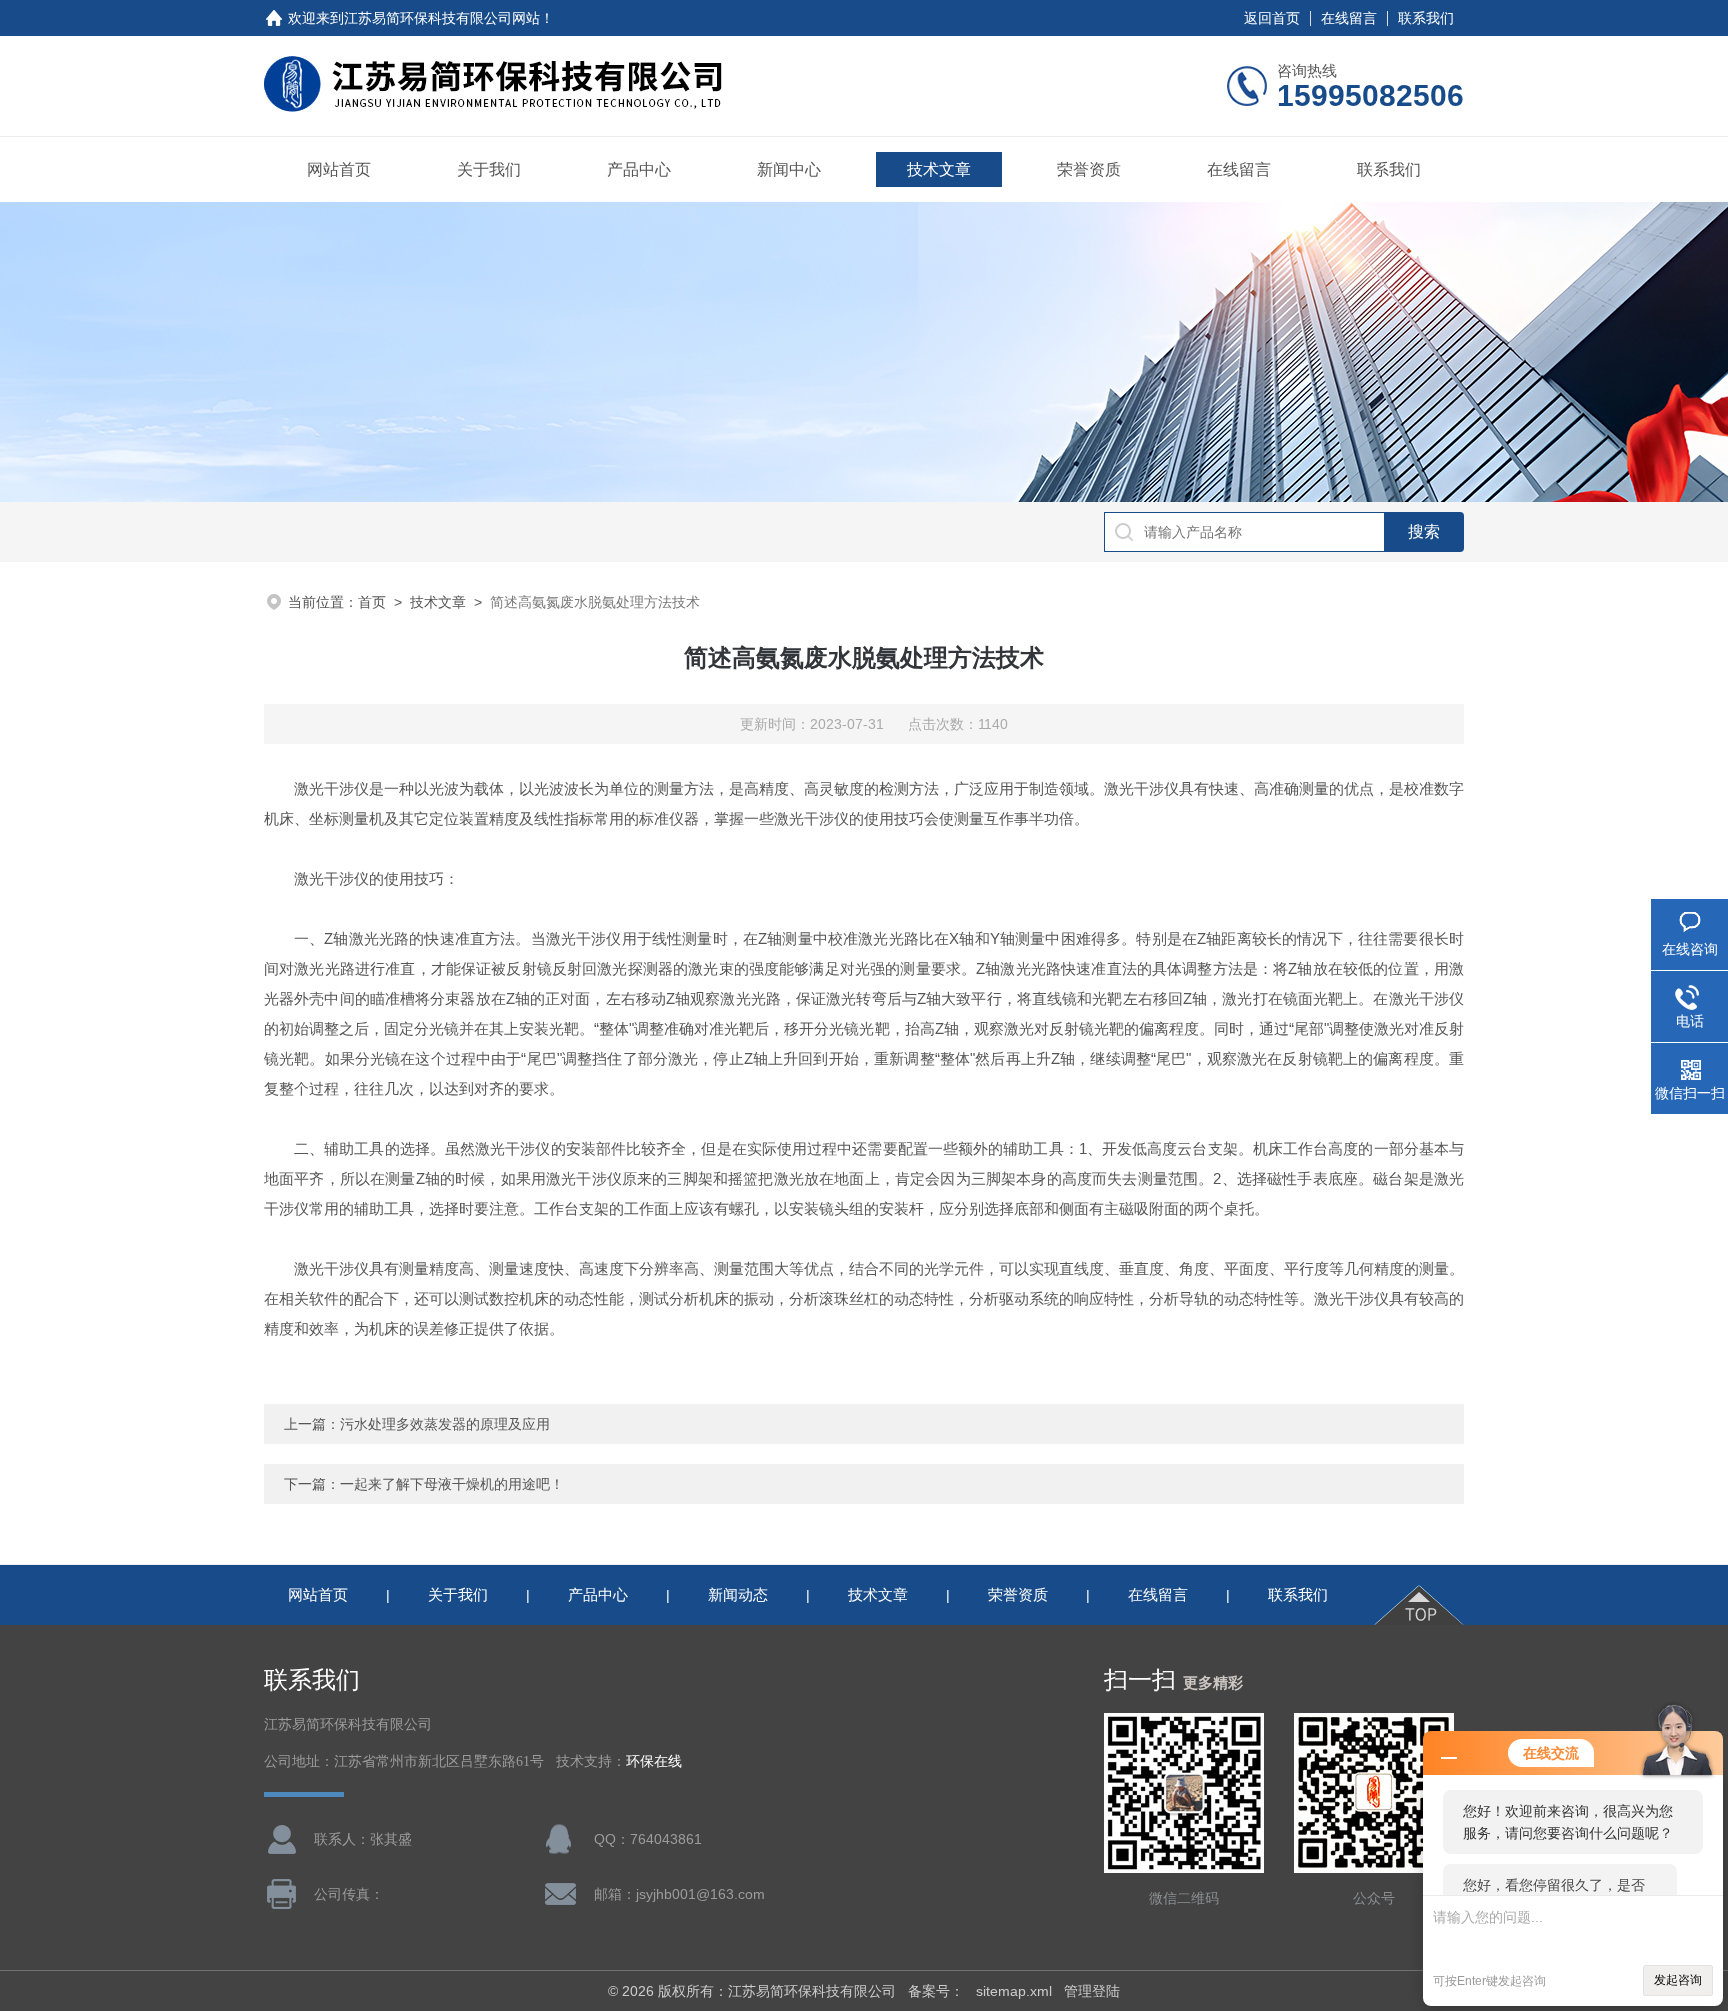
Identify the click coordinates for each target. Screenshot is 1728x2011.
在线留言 (1349, 18)
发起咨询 (1678, 1980)
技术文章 (939, 169)
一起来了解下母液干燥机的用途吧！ (452, 1484)
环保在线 (654, 1761)
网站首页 (339, 169)
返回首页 (1272, 18)
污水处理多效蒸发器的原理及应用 (445, 1424)
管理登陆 (1092, 1991)
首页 (372, 602)
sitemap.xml (1014, 1991)
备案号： (936, 1991)
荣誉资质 (1089, 169)
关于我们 (489, 169)
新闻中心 (789, 169)
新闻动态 (738, 1594)
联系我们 (1426, 18)
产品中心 (639, 169)
